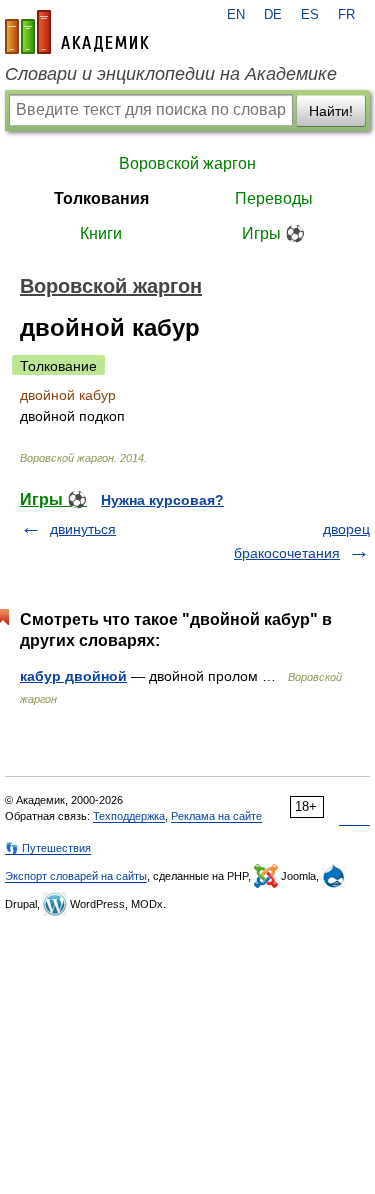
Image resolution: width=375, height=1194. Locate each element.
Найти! (331, 111)
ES (310, 15)
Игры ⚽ (273, 233)
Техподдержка (129, 816)
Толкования (101, 198)
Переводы (274, 198)
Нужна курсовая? (162, 500)
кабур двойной (73, 676)
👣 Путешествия (48, 848)
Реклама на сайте (216, 816)
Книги (101, 233)
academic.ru (77, 32)
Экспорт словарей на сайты (76, 876)
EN (236, 15)
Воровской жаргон (187, 163)
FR (346, 15)
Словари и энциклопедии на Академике (171, 74)
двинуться (83, 529)
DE (273, 15)
